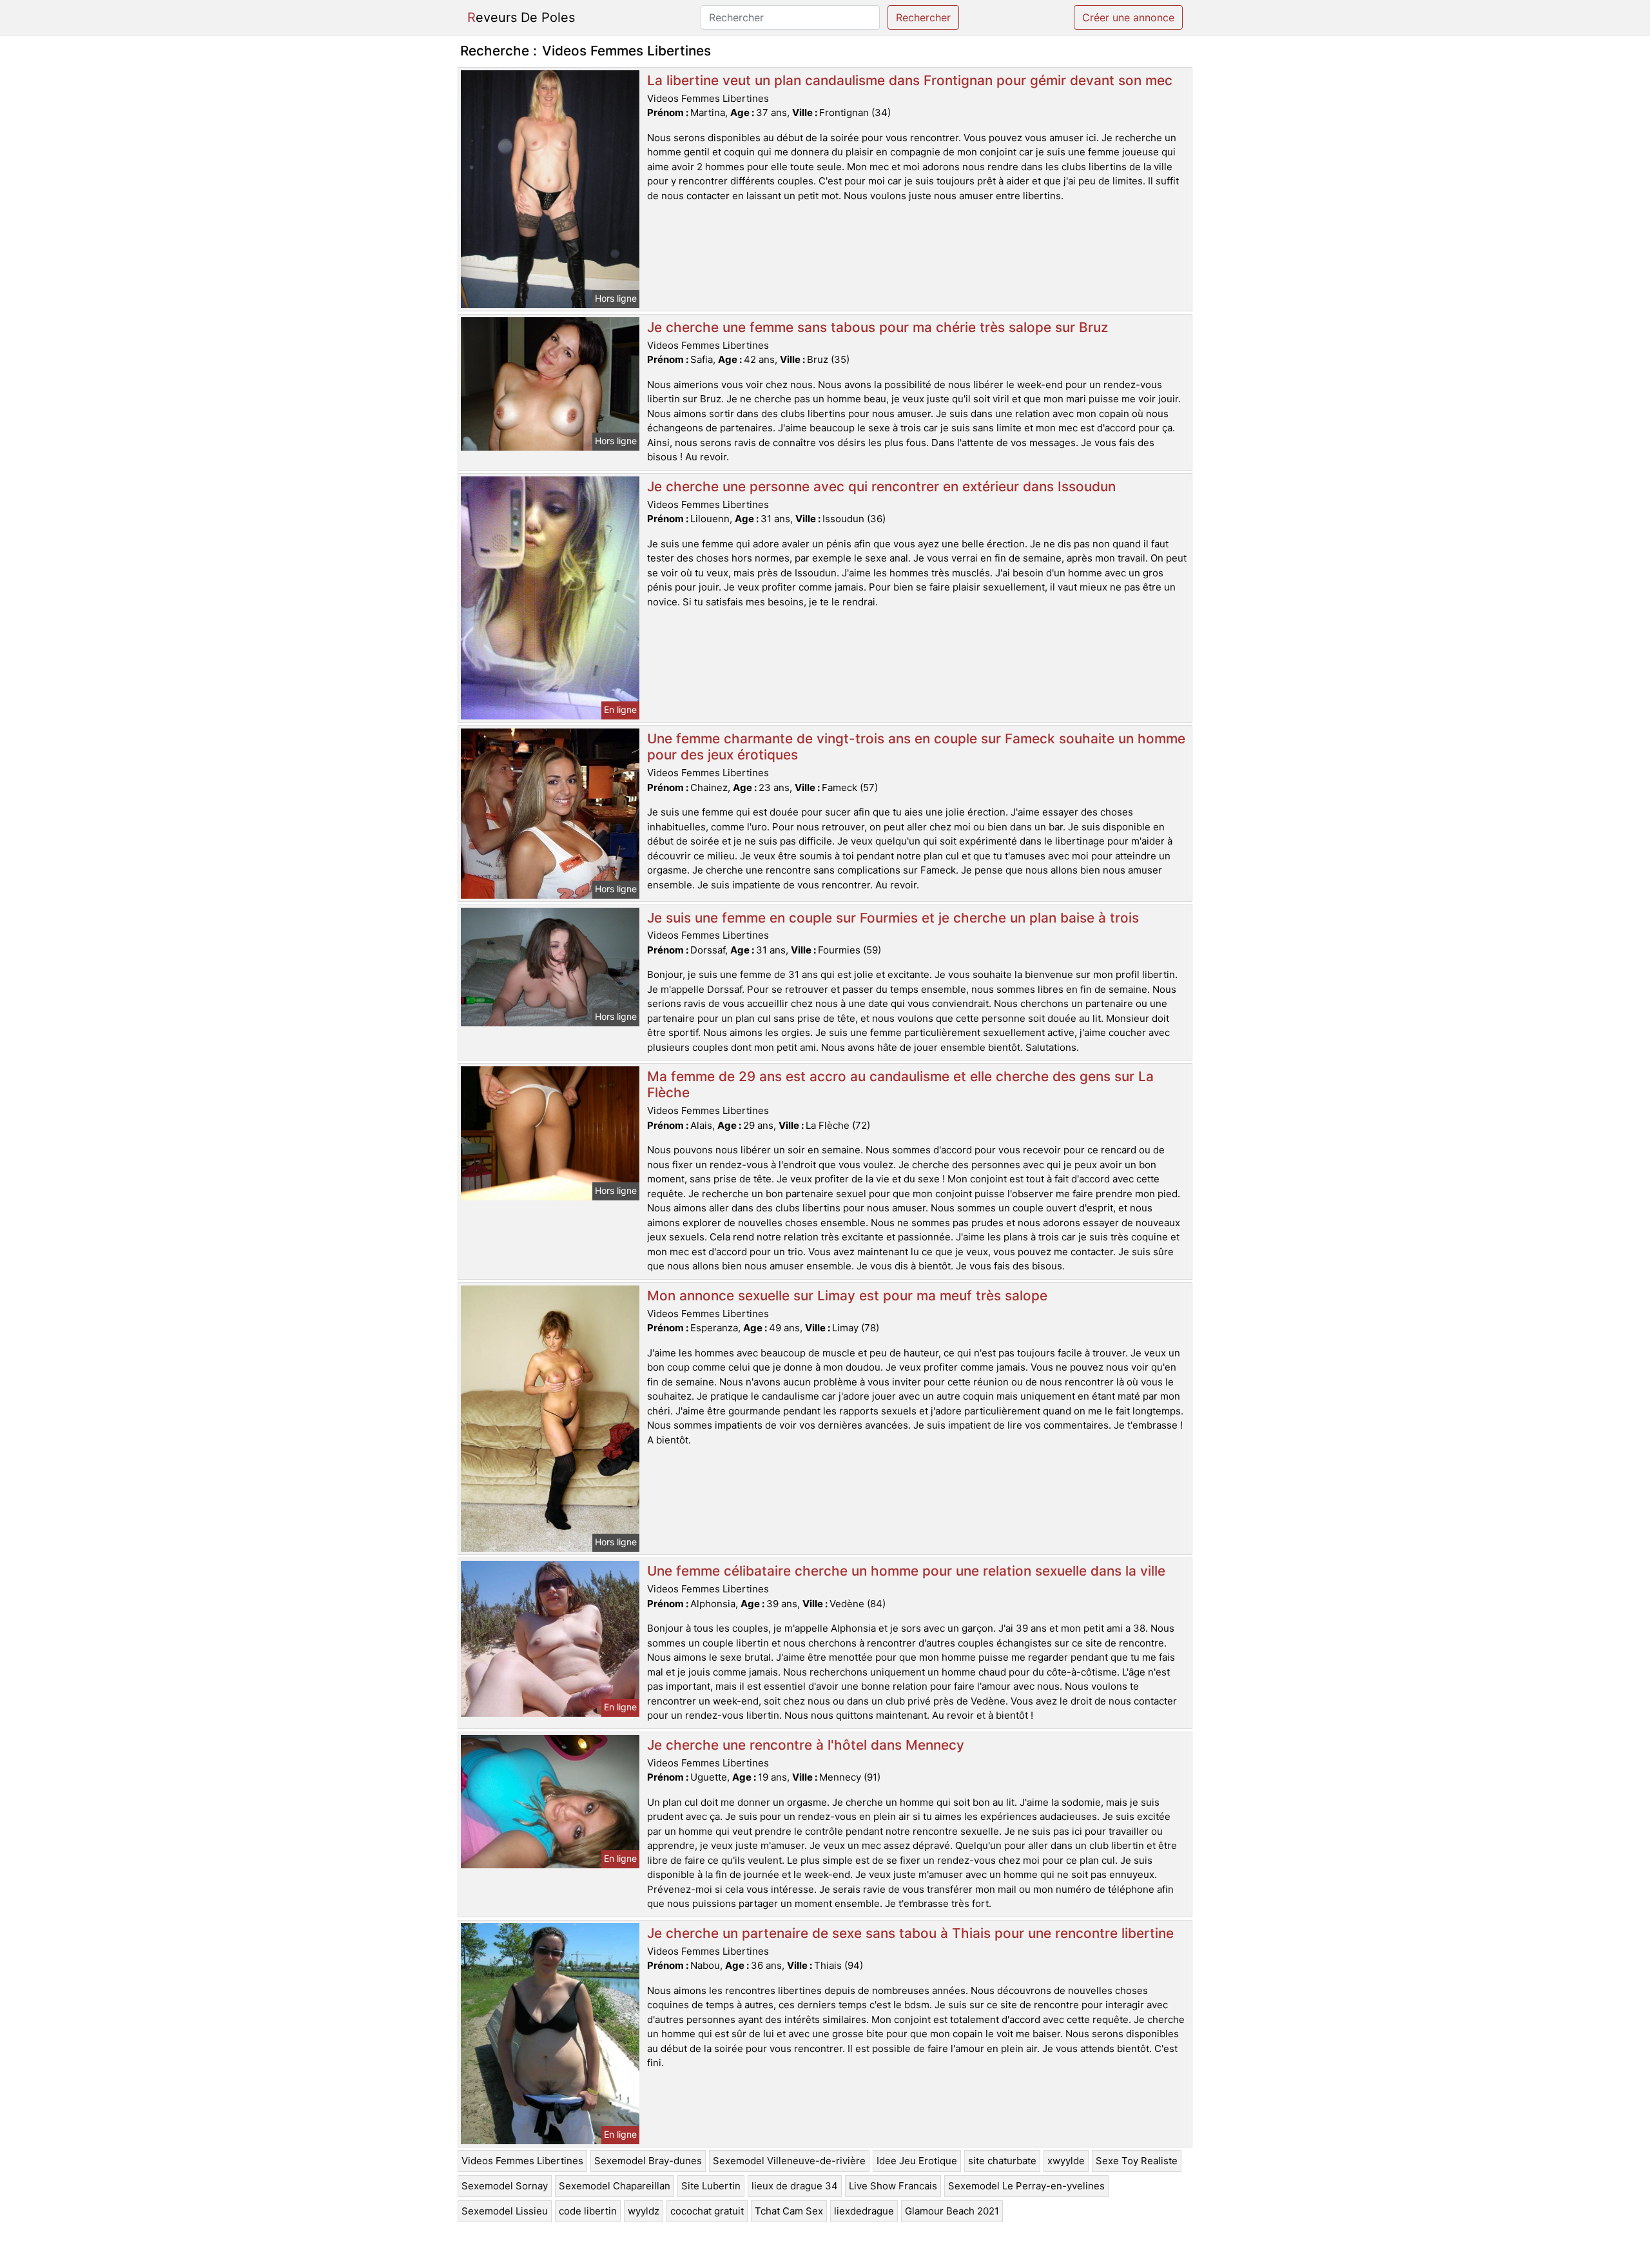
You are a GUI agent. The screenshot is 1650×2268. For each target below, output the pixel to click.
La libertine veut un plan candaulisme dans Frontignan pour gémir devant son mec (910, 80)
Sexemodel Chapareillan (615, 2186)
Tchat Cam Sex (789, 2211)
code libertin (588, 2211)
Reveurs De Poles (521, 17)
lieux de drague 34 (795, 2186)
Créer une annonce (1128, 17)
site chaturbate (1002, 2161)
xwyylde (1066, 2161)
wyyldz (644, 2211)
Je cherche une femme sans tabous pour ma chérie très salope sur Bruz (878, 327)
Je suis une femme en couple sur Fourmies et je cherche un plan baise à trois (893, 918)
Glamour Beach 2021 (952, 2211)
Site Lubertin (711, 2186)
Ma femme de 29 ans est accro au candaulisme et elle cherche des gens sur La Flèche (900, 1084)
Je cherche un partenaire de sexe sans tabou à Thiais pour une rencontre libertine (910, 1933)
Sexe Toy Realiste (1137, 2161)
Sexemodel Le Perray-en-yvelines (1026, 2186)
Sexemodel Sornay (505, 2186)
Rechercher (923, 17)
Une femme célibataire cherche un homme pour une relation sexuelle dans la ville (906, 1571)
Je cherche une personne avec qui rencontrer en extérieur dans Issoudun (881, 486)
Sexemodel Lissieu (505, 2211)
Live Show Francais (893, 2186)
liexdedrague (864, 2211)
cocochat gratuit (707, 2211)
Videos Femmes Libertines (522, 2161)
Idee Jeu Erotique (917, 2161)
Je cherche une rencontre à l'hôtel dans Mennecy (806, 1745)
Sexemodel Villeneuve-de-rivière (789, 2161)
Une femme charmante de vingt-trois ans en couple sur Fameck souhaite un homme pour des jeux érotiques (916, 747)
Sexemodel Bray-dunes (648, 2161)
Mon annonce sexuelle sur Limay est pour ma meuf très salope (847, 1295)
